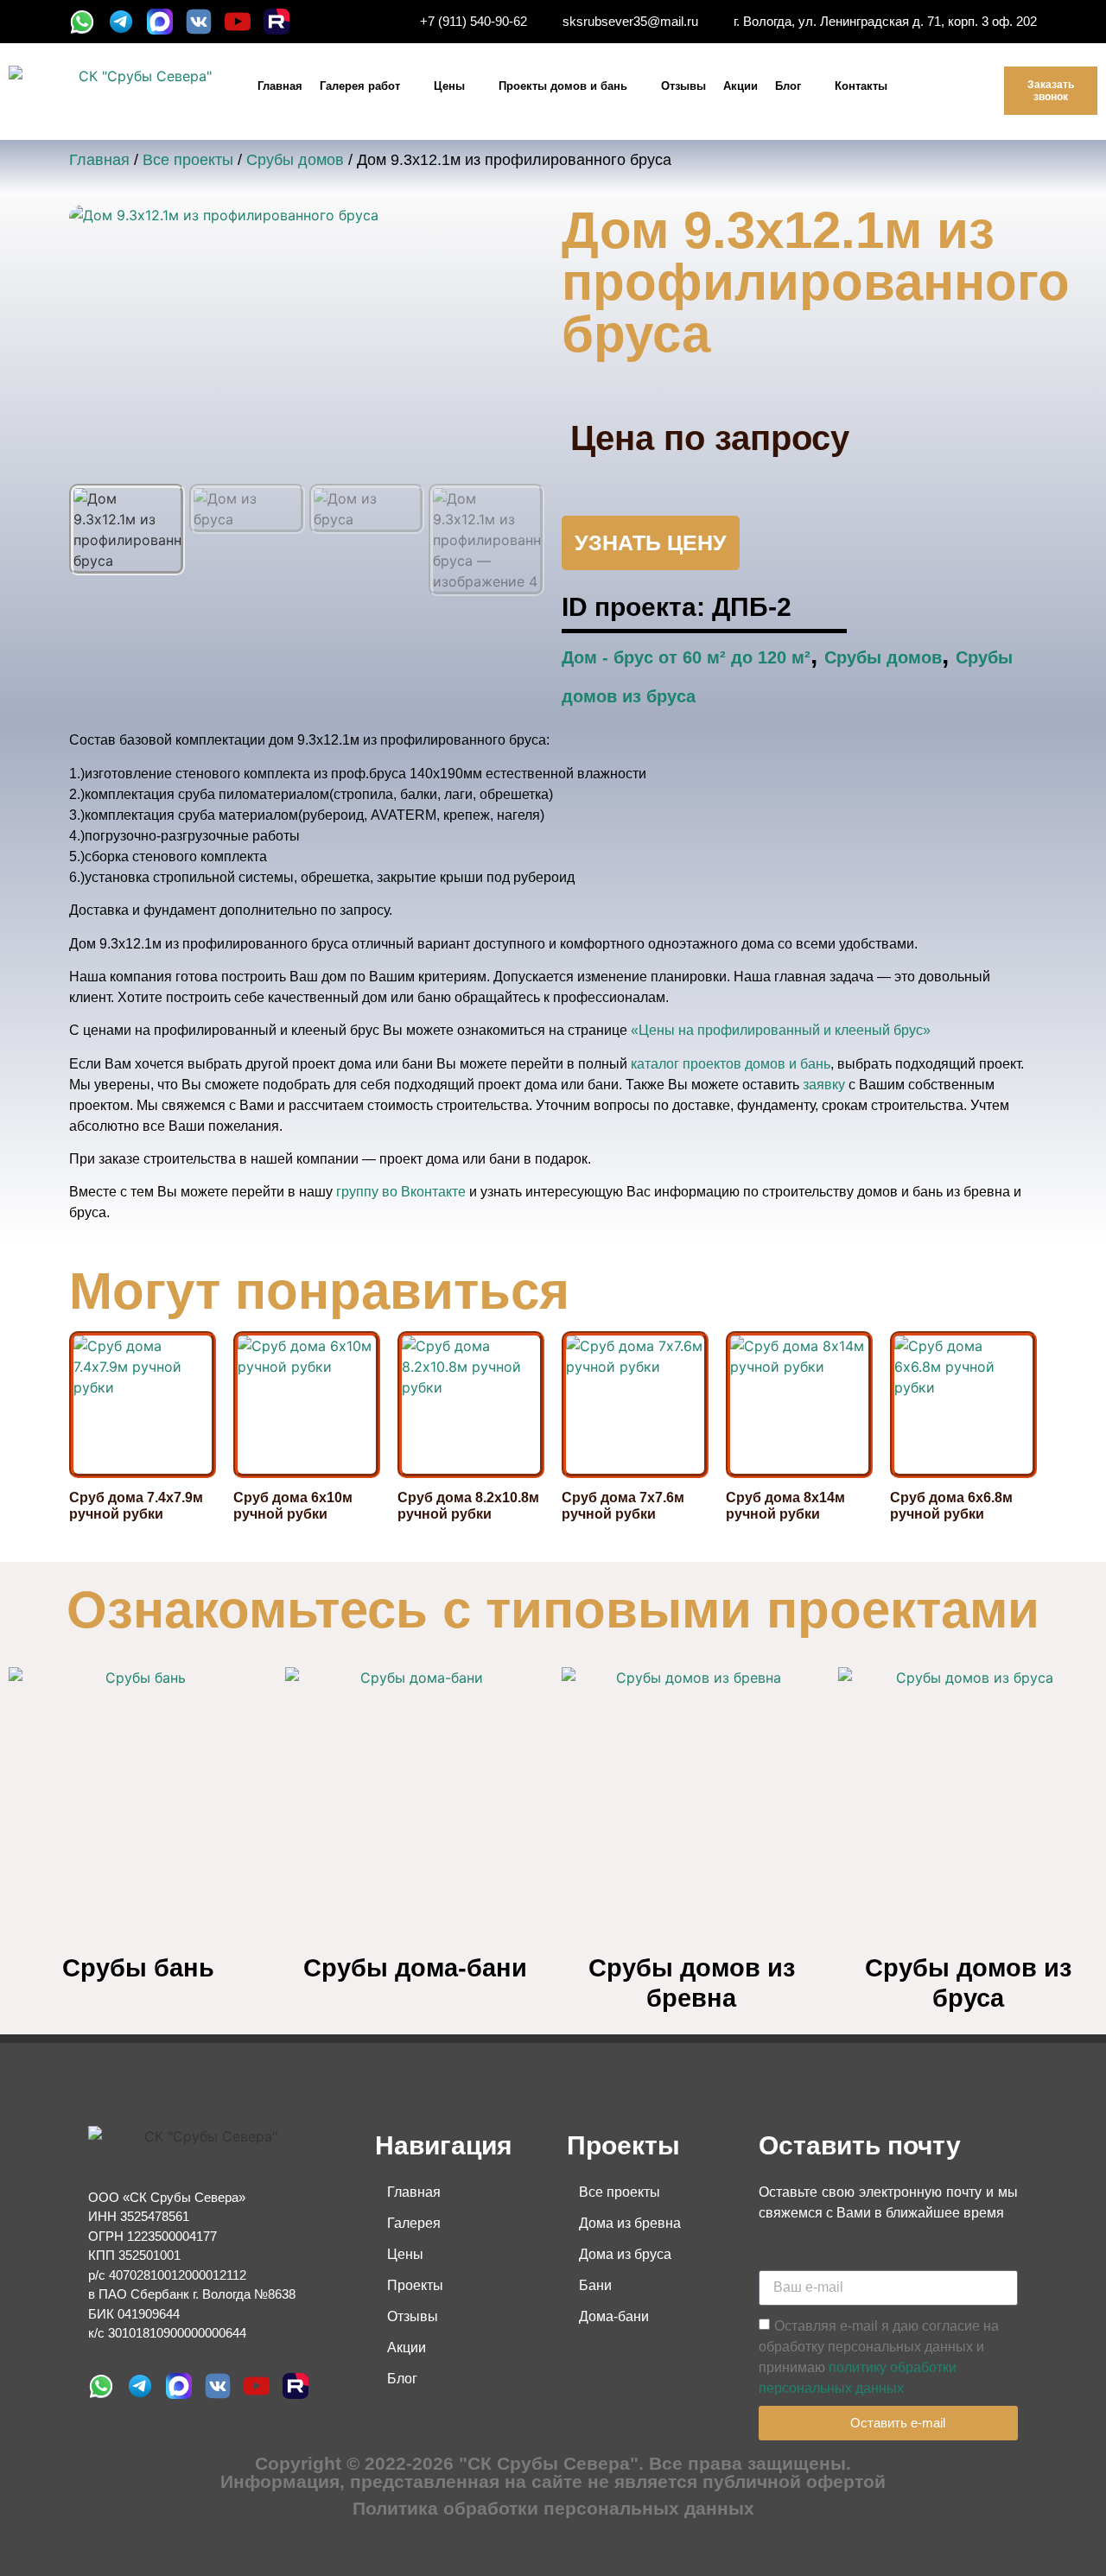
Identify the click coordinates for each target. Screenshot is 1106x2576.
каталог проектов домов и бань (731, 1064)
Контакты (861, 86)
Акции (741, 86)
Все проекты (188, 160)
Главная (280, 86)
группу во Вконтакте (401, 1192)
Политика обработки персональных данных (553, 2508)
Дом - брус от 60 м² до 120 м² (686, 657)
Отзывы (683, 86)
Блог (788, 86)
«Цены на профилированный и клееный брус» (781, 1030)
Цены (449, 86)
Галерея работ (360, 86)
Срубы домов (295, 160)
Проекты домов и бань (563, 86)
